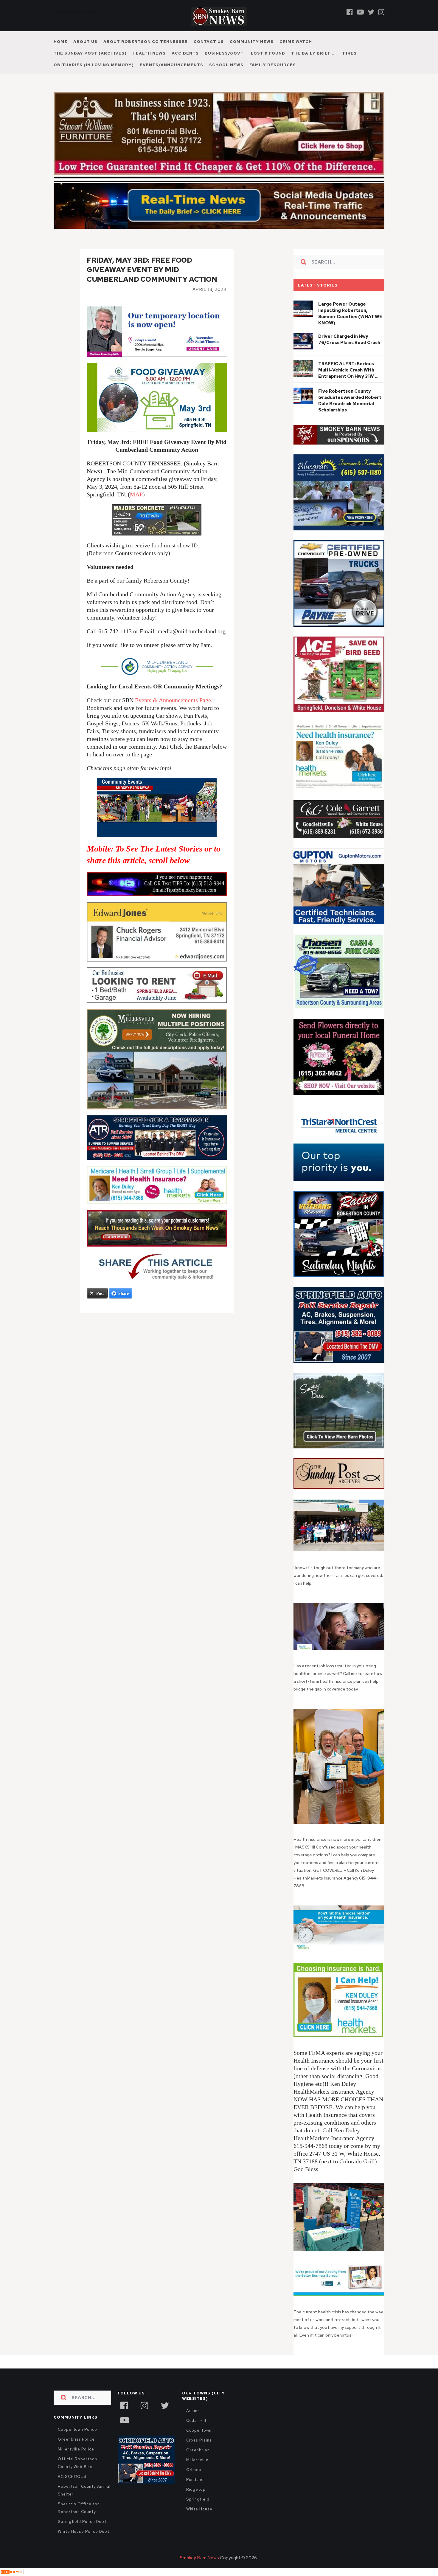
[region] (339, 435)
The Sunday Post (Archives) (90, 53)
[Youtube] (360, 12)
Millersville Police (76, 2449)
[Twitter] (371, 12)
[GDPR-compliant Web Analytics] (12, 2572)
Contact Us (209, 42)
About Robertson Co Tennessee (146, 42)
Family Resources (273, 65)
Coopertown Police (77, 2429)
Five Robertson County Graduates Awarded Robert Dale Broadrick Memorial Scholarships (350, 401)
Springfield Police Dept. (83, 2522)
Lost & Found (268, 53)
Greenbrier (198, 2450)
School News (226, 65)
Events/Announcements (171, 65)
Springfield (198, 2499)
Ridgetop (196, 2489)
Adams (193, 2411)
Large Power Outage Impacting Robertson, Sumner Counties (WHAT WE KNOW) (350, 314)
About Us (85, 42)
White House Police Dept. (84, 2531)
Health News (149, 53)
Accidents (185, 53)
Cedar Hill (196, 2421)
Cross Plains (199, 2440)
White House (199, 2509)
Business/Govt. (225, 53)
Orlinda (194, 2470)
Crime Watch (296, 42)
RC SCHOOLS (72, 2477)
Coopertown (199, 2430)
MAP (136, 494)
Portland (195, 2480)
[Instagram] (381, 12)
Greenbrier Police (76, 2439)
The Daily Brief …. (314, 53)
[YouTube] (124, 2419)
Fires (350, 53)
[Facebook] (350, 12)
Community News (252, 42)
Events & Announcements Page (173, 700)
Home (60, 42)
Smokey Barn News (199, 2558)
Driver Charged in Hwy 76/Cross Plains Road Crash (349, 339)
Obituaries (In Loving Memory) (94, 65)
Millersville (197, 2460)
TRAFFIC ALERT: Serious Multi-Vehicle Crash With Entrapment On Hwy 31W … (348, 370)
